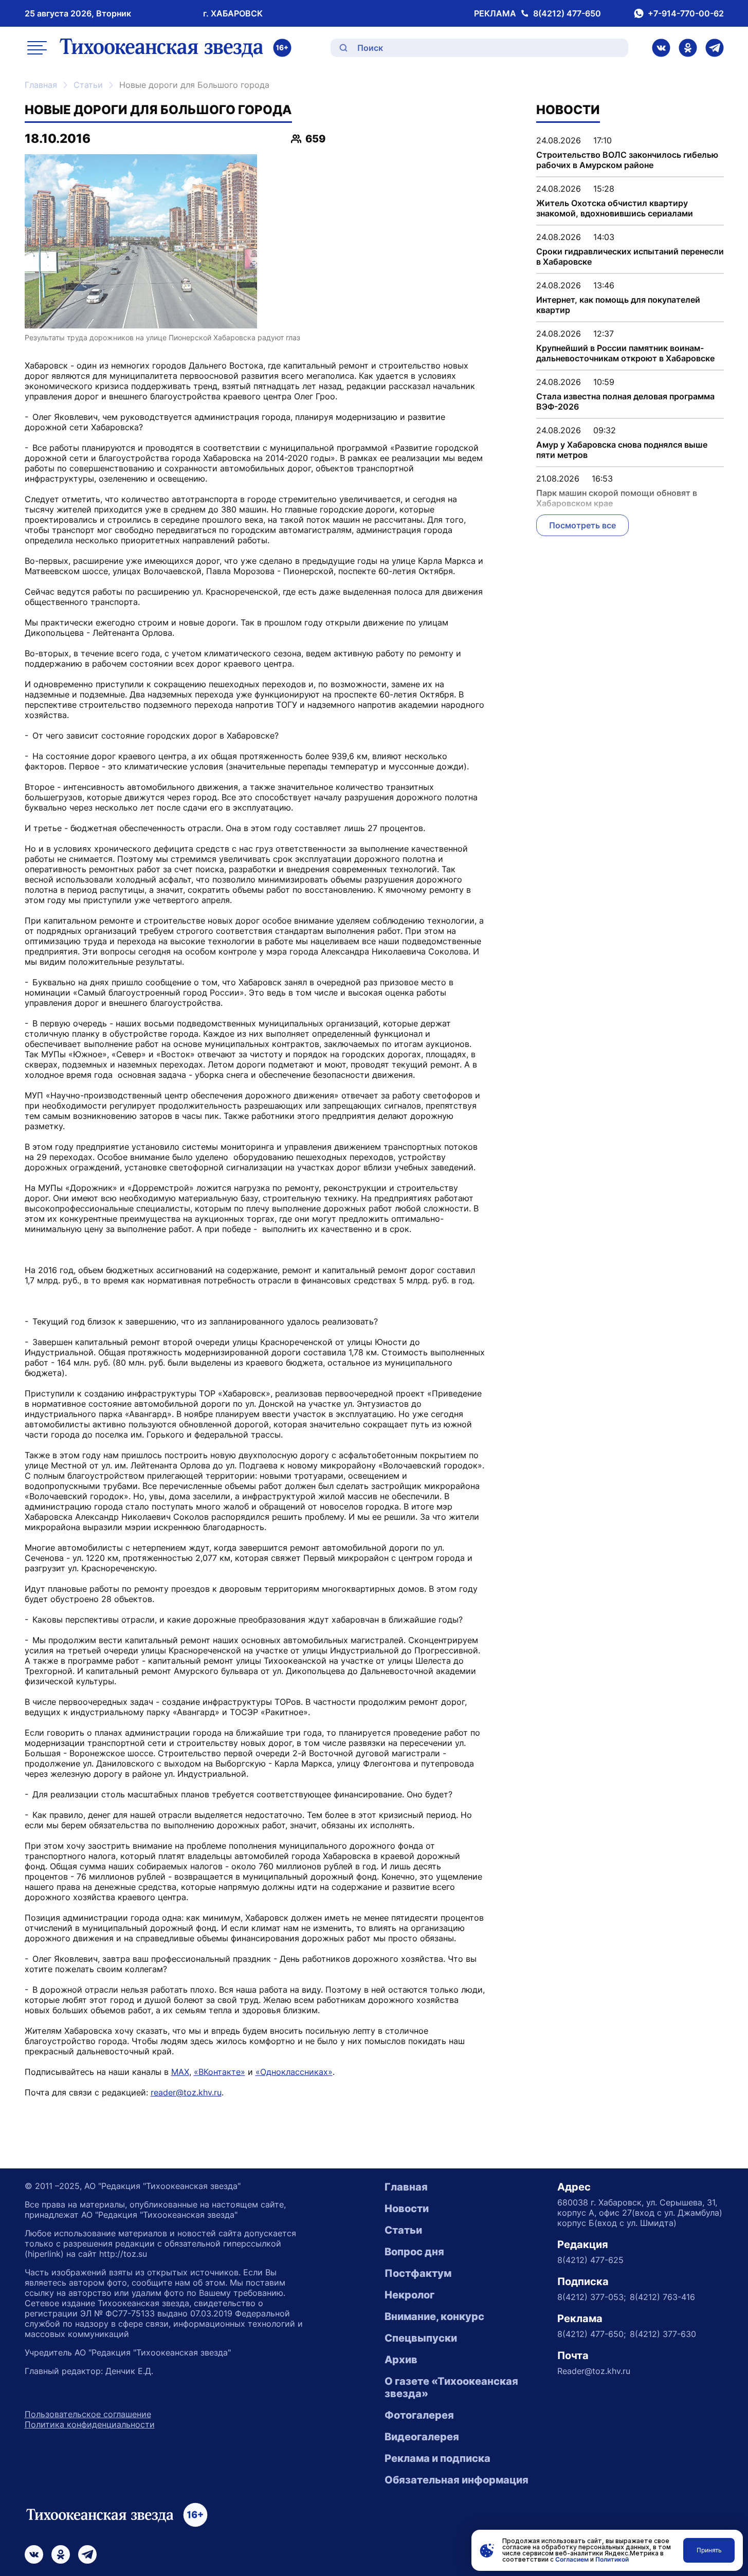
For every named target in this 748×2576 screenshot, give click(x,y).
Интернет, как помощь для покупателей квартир (618, 305)
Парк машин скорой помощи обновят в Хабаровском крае (617, 498)
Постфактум (418, 2273)
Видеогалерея (422, 2437)
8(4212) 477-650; (591, 2334)
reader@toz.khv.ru (186, 2092)
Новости (407, 2209)
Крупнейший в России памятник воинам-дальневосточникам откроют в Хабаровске (625, 353)
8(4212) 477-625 (590, 2260)
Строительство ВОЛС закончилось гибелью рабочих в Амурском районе (627, 160)
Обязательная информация (457, 2480)
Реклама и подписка (437, 2458)
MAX (180, 2072)
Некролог (409, 2295)
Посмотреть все (582, 525)
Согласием (572, 2559)
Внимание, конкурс (434, 2316)
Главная (41, 85)
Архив (401, 2360)
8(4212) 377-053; (591, 2297)
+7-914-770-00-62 (686, 13)
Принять (709, 2550)
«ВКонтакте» (220, 2072)
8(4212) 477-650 (567, 13)
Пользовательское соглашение (88, 2414)
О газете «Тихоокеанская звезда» (451, 2387)
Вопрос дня (414, 2252)
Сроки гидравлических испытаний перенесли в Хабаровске (630, 256)
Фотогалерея (419, 2415)
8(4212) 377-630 (663, 2334)
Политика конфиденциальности (90, 2424)
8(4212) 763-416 (662, 2297)
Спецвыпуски (421, 2338)
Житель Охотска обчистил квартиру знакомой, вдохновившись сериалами (615, 208)
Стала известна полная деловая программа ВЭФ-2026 (625, 401)
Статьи (88, 85)
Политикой (612, 2559)
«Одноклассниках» (294, 2072)
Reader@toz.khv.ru (594, 2371)
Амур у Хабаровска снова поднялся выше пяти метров (622, 450)
